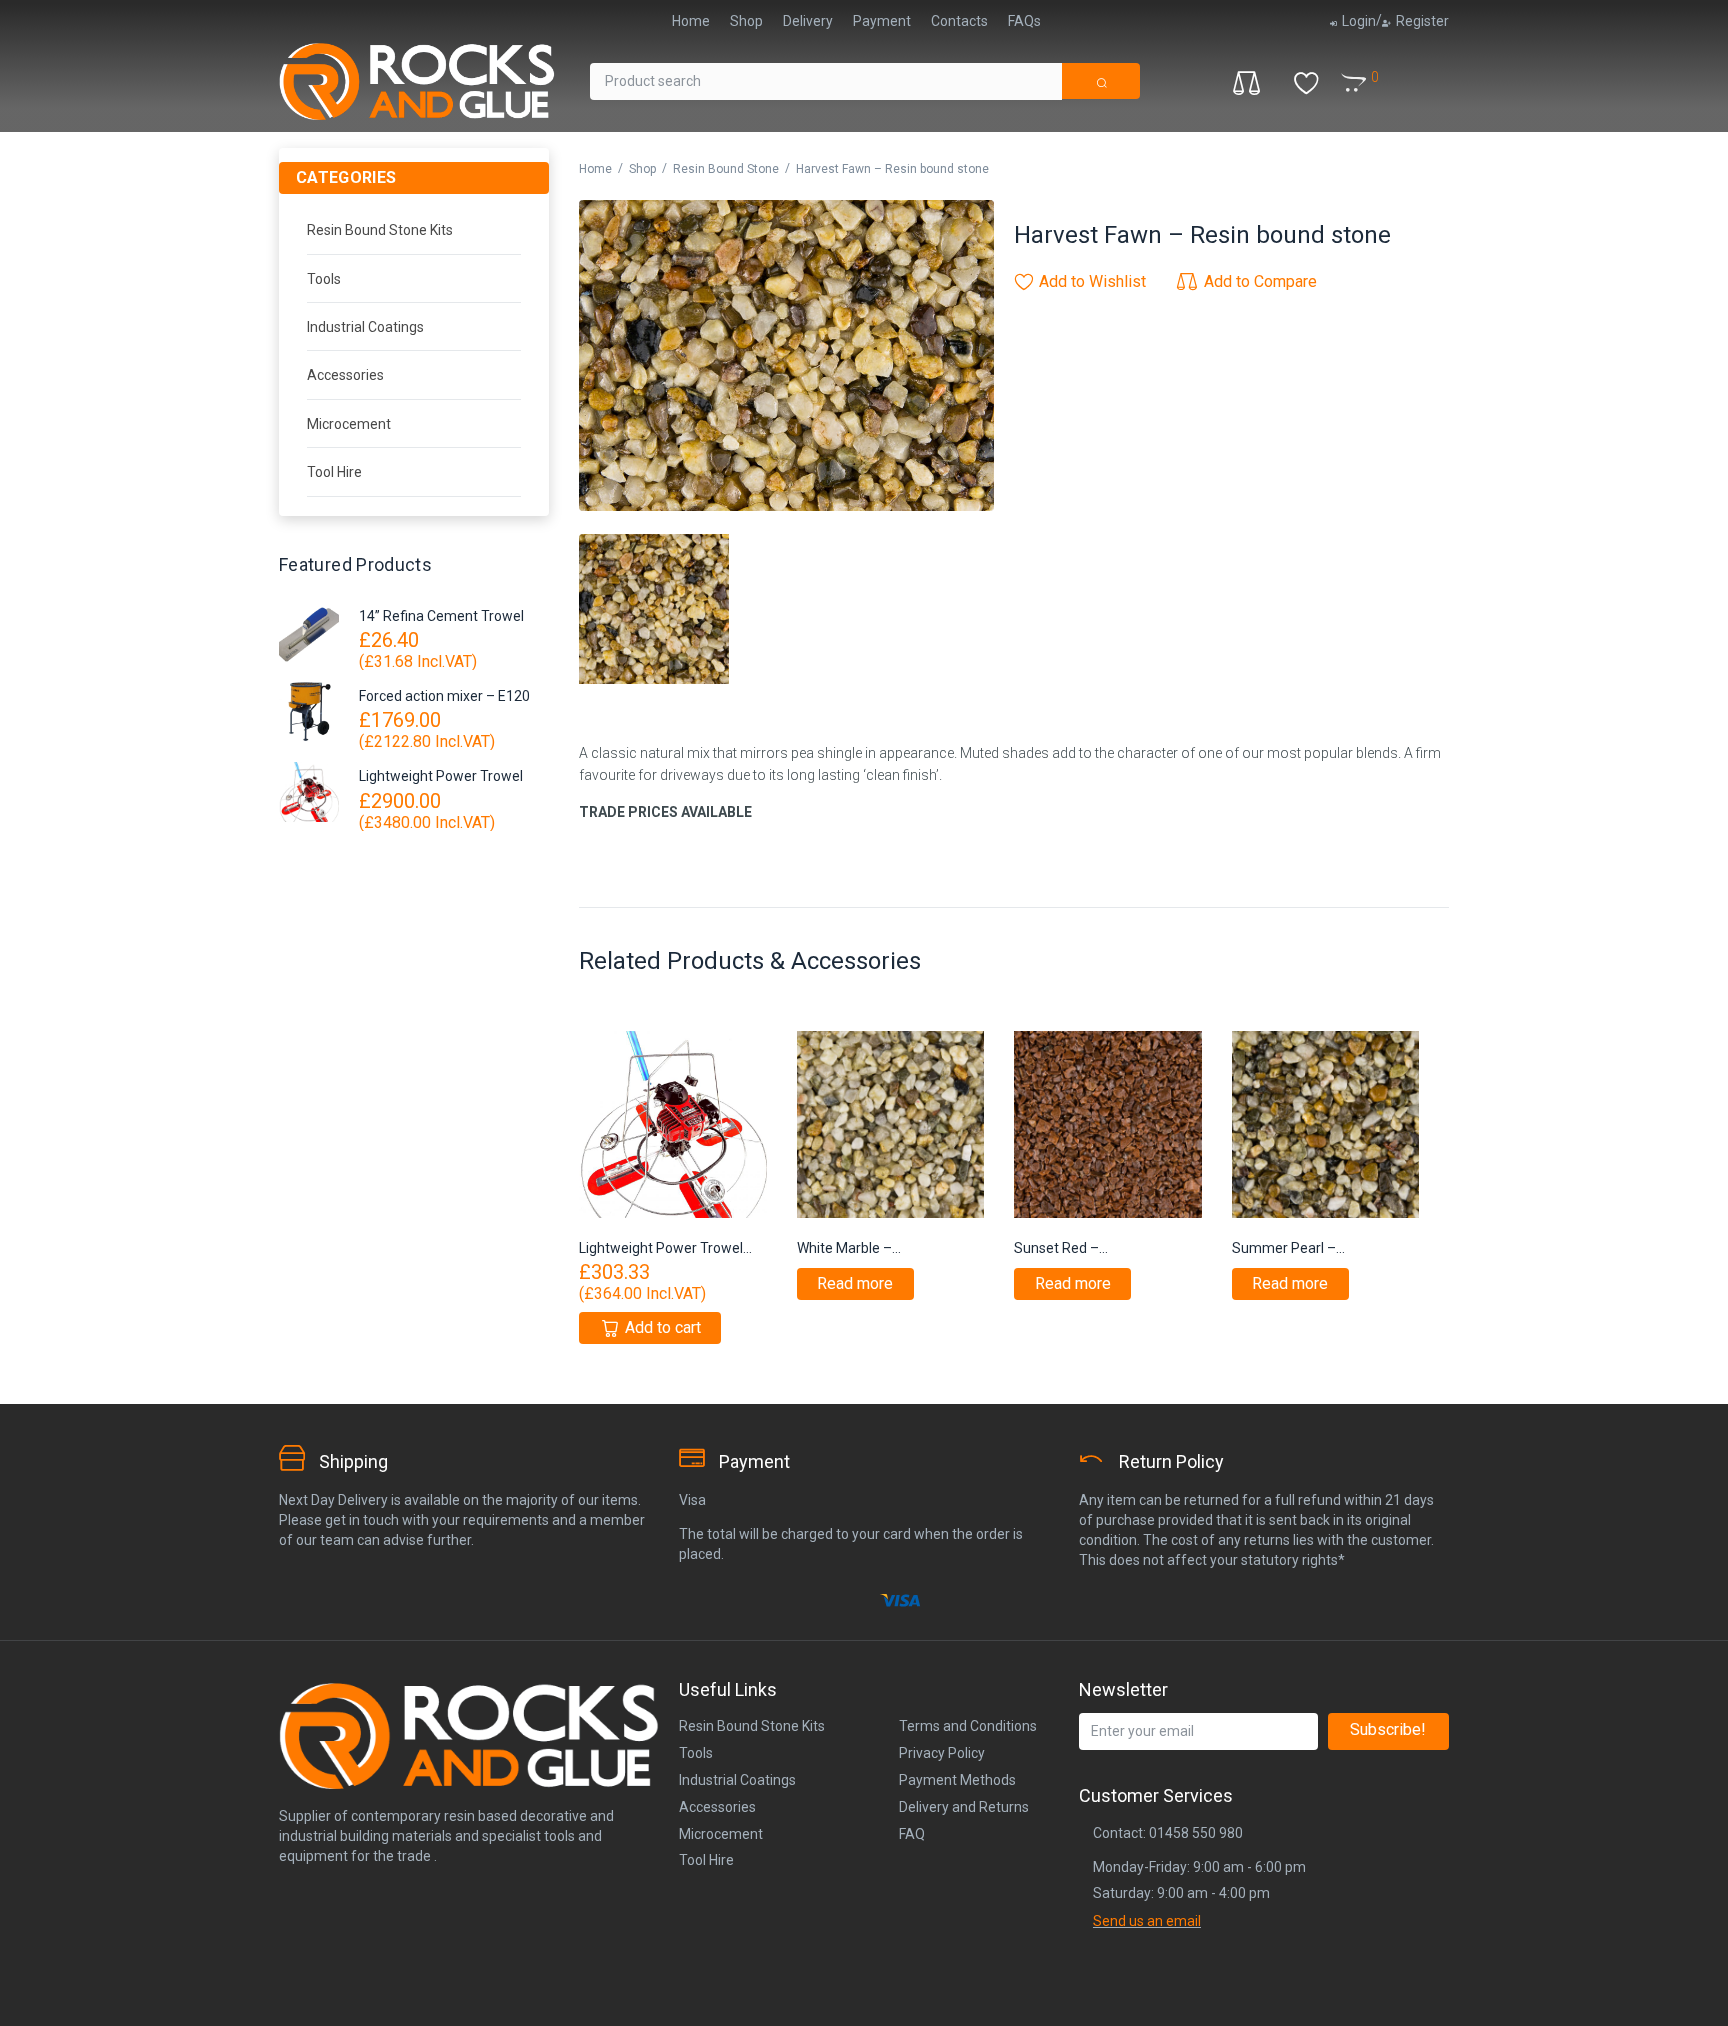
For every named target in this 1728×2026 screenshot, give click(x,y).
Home (595, 169)
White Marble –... (849, 1248)
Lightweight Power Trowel (441, 776)
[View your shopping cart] (1384, 70)
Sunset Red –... (1061, 1248)
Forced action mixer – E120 (444, 696)
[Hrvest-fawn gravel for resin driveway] (786, 355)
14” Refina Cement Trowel (441, 616)
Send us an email (1147, 1921)
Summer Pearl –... (1288, 1248)
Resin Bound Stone (726, 169)
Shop (642, 169)
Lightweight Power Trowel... (665, 1248)
